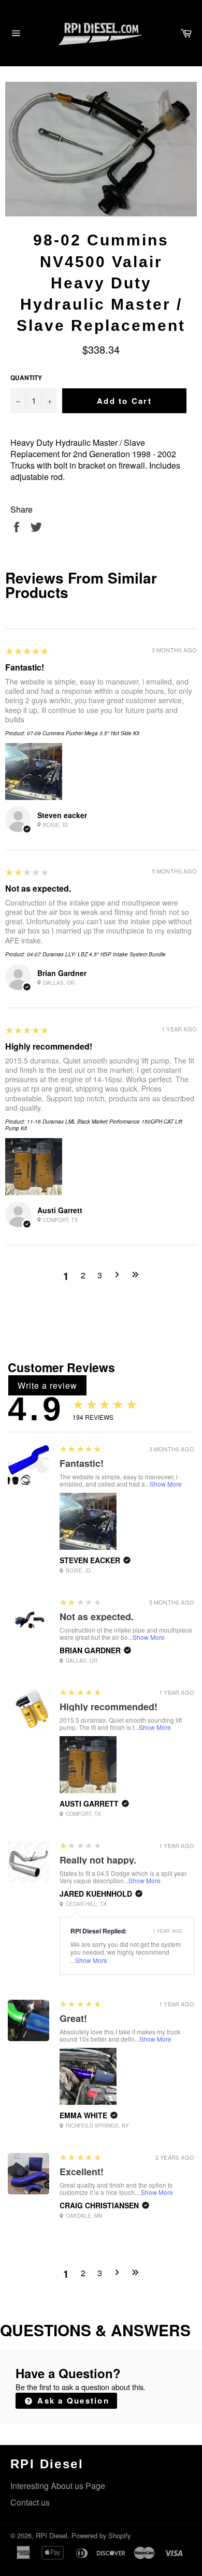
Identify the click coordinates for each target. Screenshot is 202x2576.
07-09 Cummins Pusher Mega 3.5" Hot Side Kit (83, 733)
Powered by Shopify (101, 2535)
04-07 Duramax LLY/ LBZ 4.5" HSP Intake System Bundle (96, 954)
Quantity (26, 378)
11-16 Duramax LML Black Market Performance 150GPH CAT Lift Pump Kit (94, 1125)
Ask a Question (72, 2400)
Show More (166, 1484)
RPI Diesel (52, 2535)
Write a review (47, 1385)
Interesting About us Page (58, 2486)
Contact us (30, 2502)
